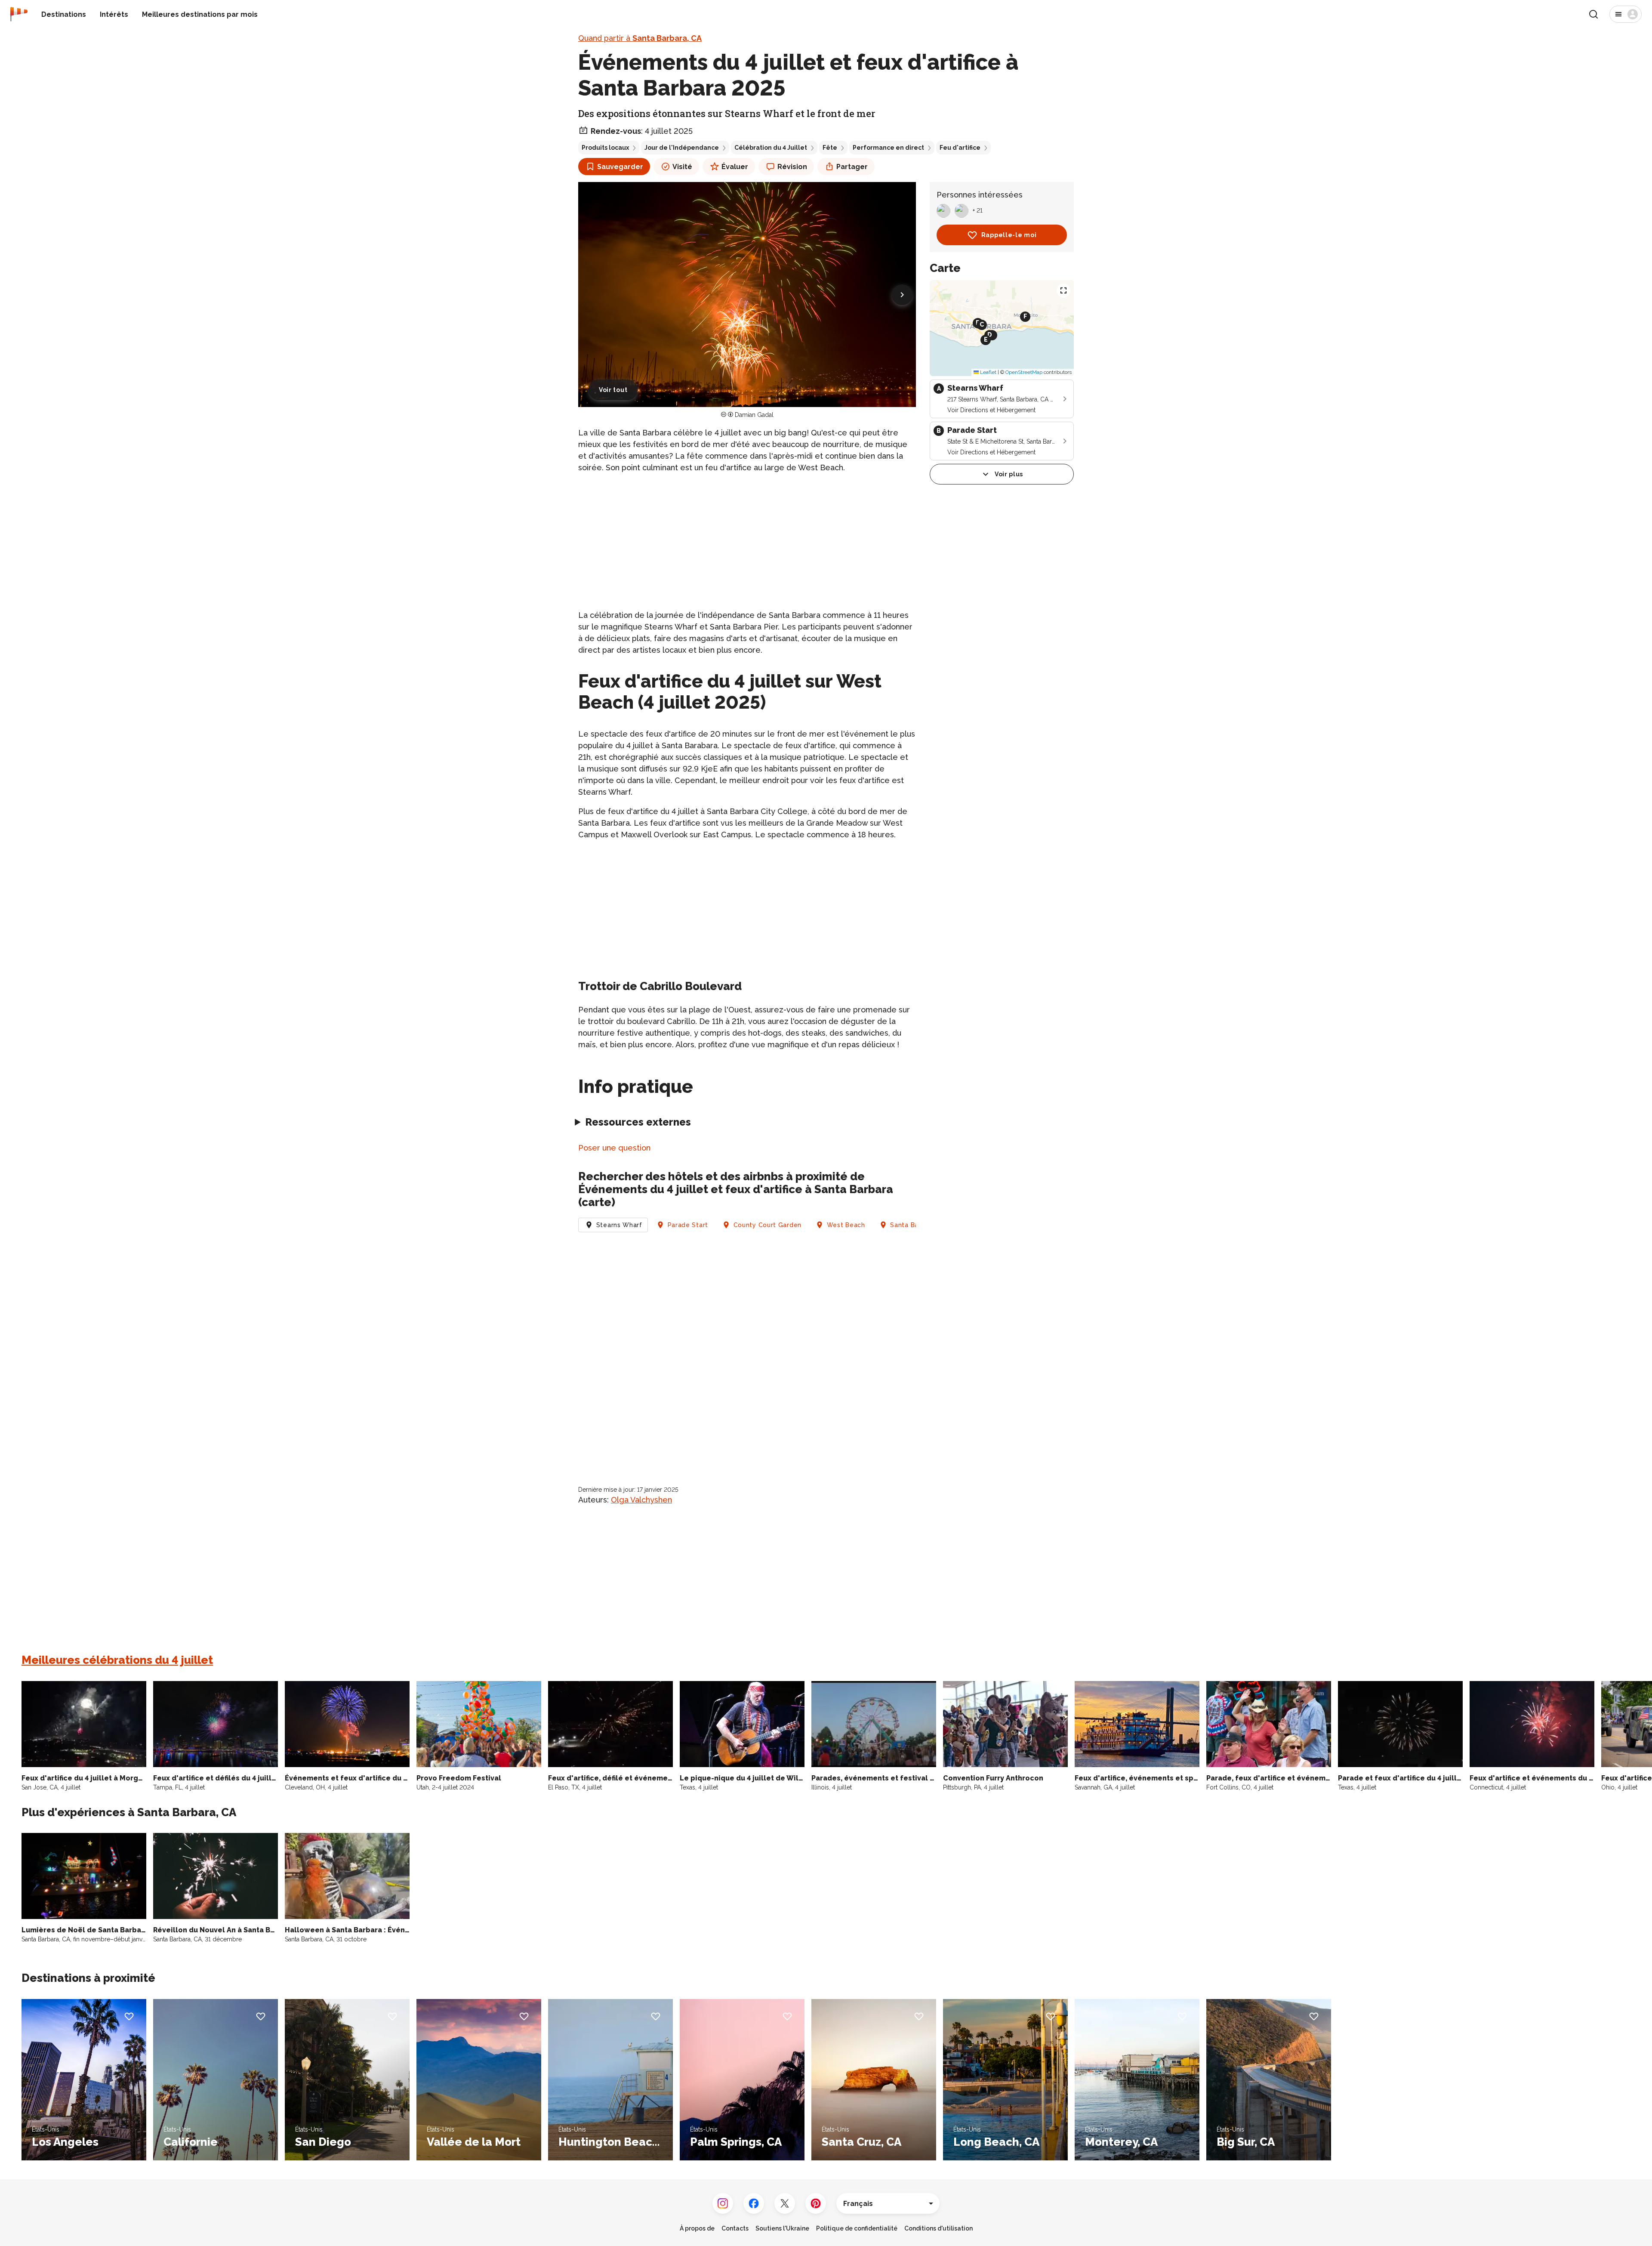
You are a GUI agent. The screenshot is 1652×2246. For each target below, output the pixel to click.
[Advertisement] (747, 541)
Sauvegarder (620, 167)
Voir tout (613, 390)
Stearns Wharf (619, 1225)
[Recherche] (1593, 14)
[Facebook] (754, 2203)
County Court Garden (767, 1225)
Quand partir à (640, 38)
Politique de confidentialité (857, 2228)
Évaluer (735, 167)
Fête (830, 148)
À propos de (697, 2228)
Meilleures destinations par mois (200, 14)
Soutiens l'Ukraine (782, 2228)
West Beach (846, 1225)
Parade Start (688, 1225)
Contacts (735, 2228)
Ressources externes (638, 1122)
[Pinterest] (816, 2203)
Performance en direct (888, 148)
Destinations (64, 14)
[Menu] (1626, 14)
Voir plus (1009, 474)
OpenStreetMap (1024, 372)
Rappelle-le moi (1009, 235)
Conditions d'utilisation (938, 2228)
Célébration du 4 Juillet (771, 148)
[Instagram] (723, 2203)
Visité (682, 167)
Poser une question (614, 1148)
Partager (852, 167)
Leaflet (988, 372)
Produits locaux (605, 148)
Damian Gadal (754, 415)
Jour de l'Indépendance (682, 148)
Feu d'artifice (960, 148)
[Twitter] (785, 2203)
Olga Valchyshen (641, 1500)
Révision (792, 167)
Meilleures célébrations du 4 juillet (117, 1660)
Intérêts (114, 14)
